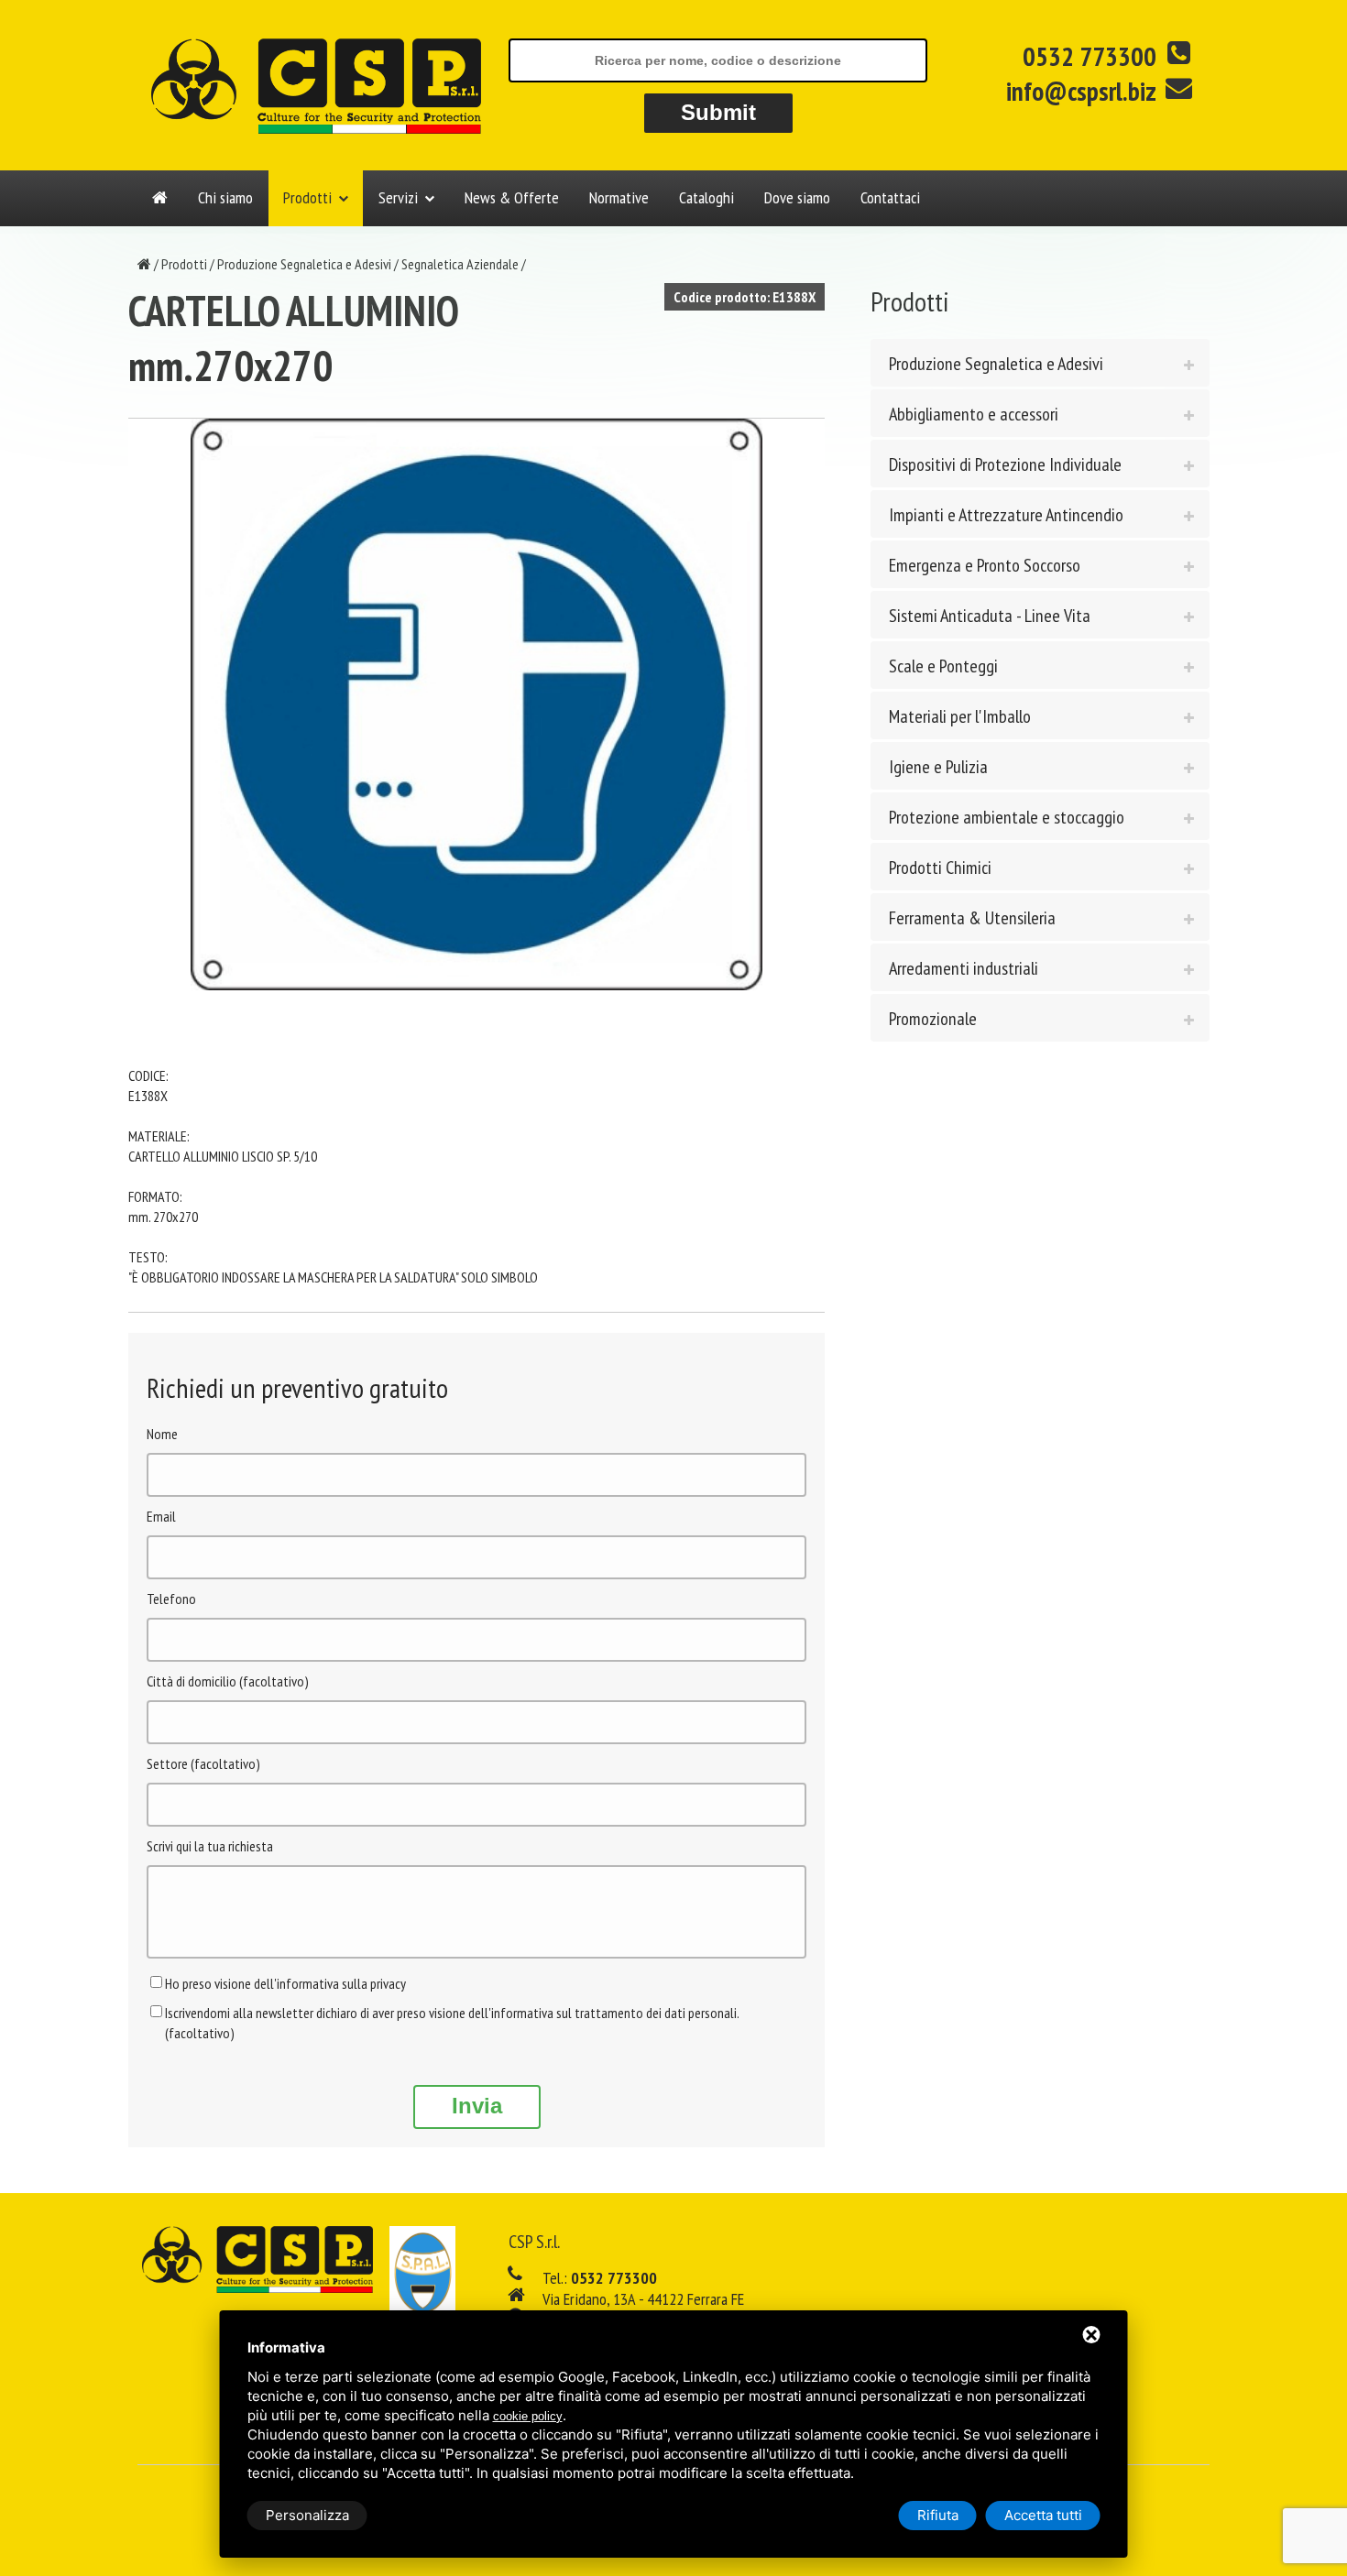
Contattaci (890, 197)
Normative (619, 197)
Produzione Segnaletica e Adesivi (304, 264)
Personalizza (307, 2515)
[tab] (1040, 363)
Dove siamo (797, 197)
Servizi (398, 197)
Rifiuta (938, 2515)
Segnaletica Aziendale (460, 264)
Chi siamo (225, 197)
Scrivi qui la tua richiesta (210, 1846)
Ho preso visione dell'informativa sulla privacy (285, 1983)
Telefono (171, 1599)
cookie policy (528, 2416)
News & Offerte (512, 197)
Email (161, 1516)
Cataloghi (706, 197)
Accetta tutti (1043, 2515)
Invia (477, 2106)
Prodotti (307, 197)
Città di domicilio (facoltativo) (228, 1681)
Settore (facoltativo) (203, 1763)
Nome (162, 1434)
